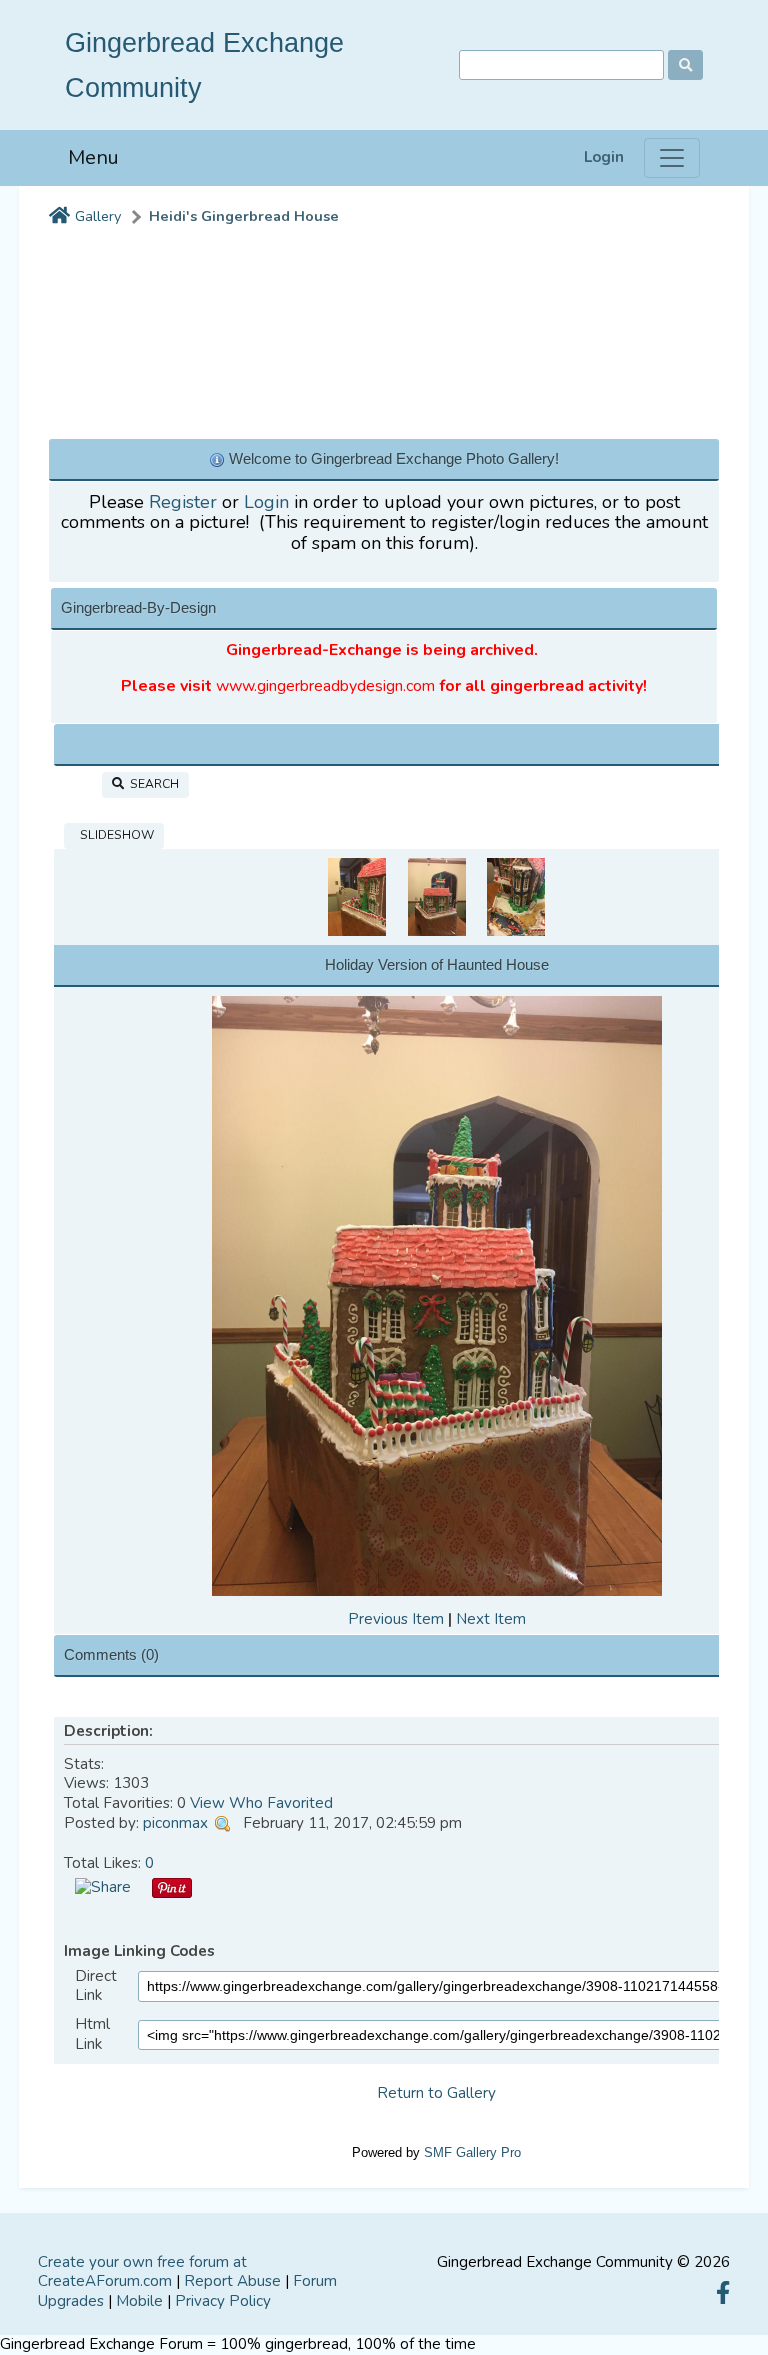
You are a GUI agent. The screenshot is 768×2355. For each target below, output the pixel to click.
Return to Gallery (436, 2093)
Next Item (491, 1619)
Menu (93, 157)
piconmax (175, 1823)
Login (604, 157)
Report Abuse (232, 2281)
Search (151, 784)
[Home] (59, 217)
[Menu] (672, 158)
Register (183, 502)
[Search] (685, 65)
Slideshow (114, 835)
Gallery (98, 216)
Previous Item (396, 1619)
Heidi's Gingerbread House (244, 216)
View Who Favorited (261, 1803)
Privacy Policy (223, 2301)
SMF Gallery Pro (472, 2152)
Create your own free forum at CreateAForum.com (142, 2272)
